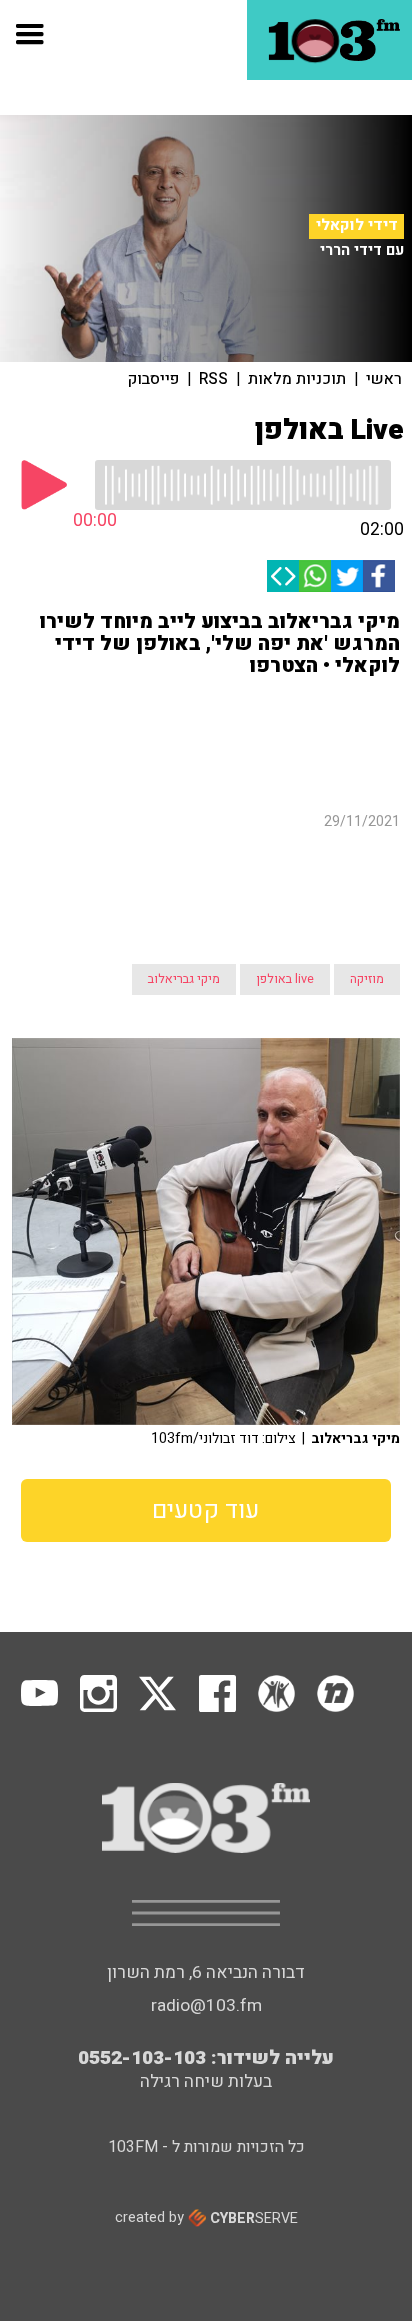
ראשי (384, 379)
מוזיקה (367, 799)
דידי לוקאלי (357, 225)
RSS (213, 379)
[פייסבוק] (379, 576)
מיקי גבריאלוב (184, 799)
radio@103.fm (206, 1825)
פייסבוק (153, 379)
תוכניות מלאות (297, 379)
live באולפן (285, 799)
